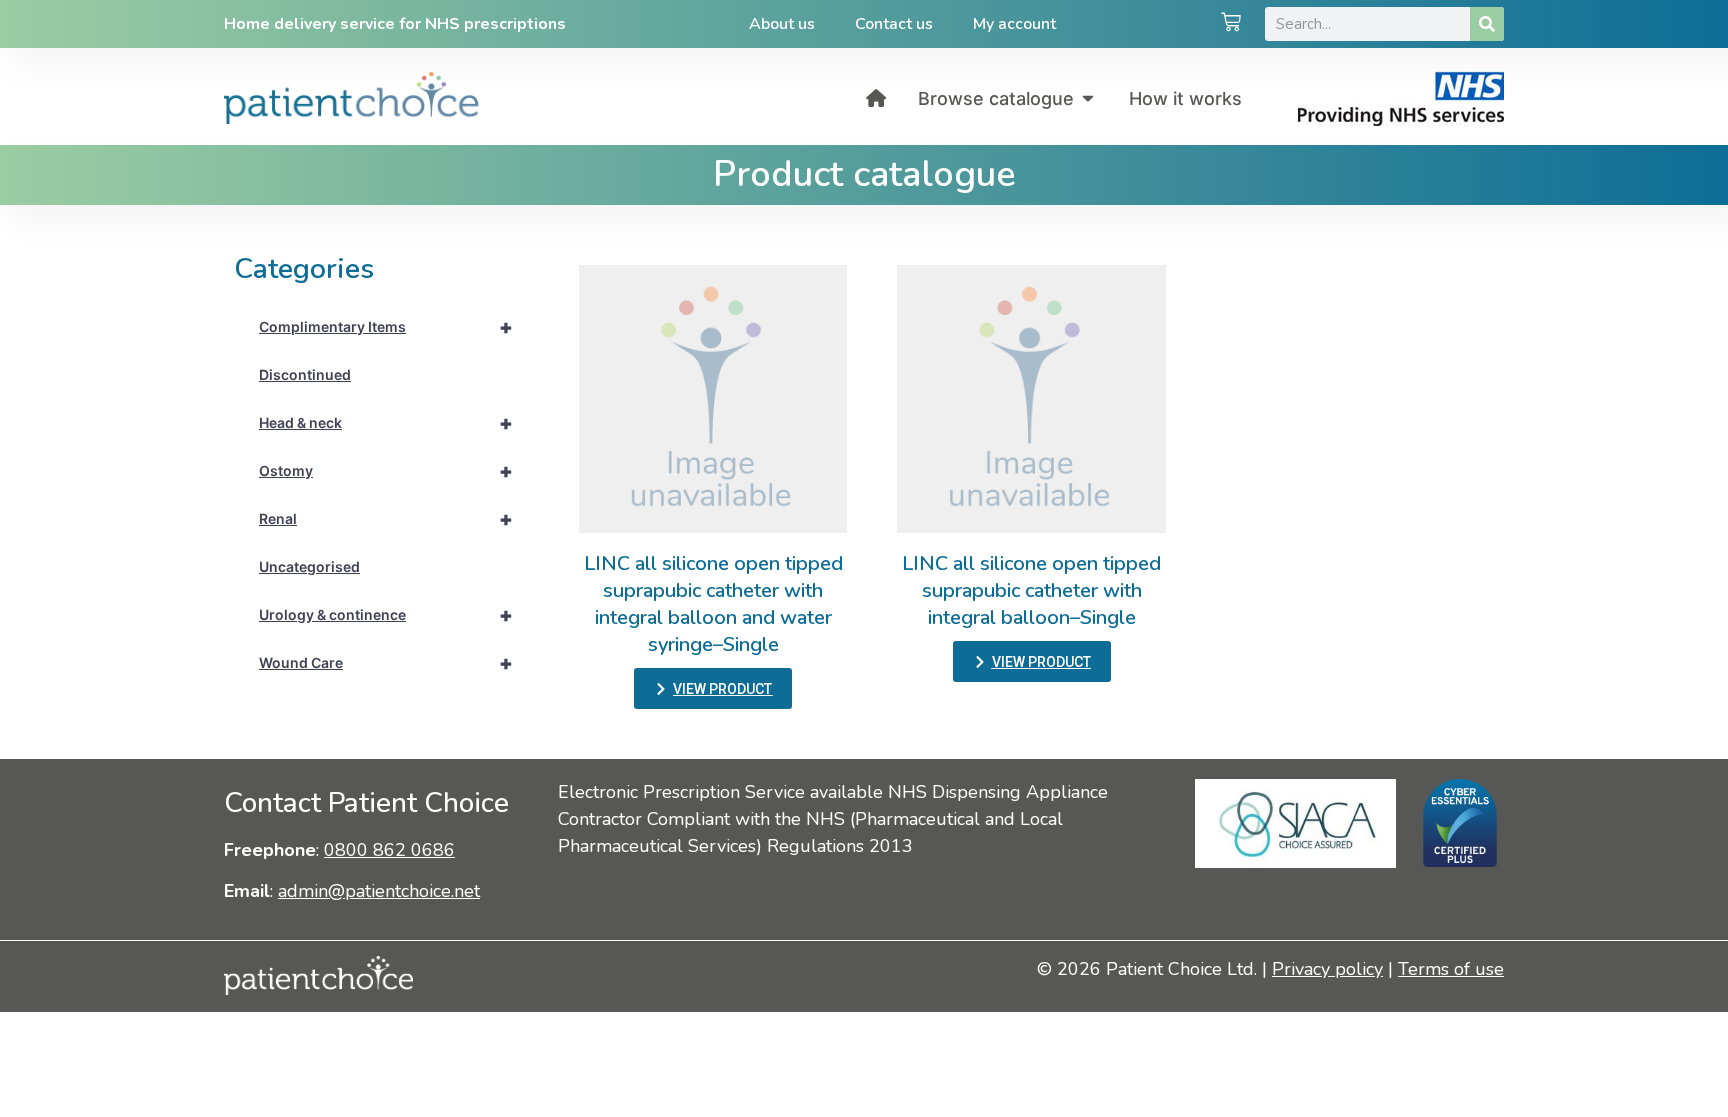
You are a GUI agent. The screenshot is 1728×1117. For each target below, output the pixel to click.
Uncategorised (309, 566)
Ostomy (386, 471)
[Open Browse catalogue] (1088, 98)
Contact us (894, 24)
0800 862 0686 (389, 850)
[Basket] (1231, 24)
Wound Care (386, 663)
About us (782, 24)
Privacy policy (1327, 969)
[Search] (1487, 24)
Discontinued (305, 374)
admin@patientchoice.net (379, 891)
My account (1014, 24)
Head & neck (386, 423)
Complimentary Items (386, 327)
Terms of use (1451, 969)
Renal (386, 519)
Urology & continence (386, 615)
